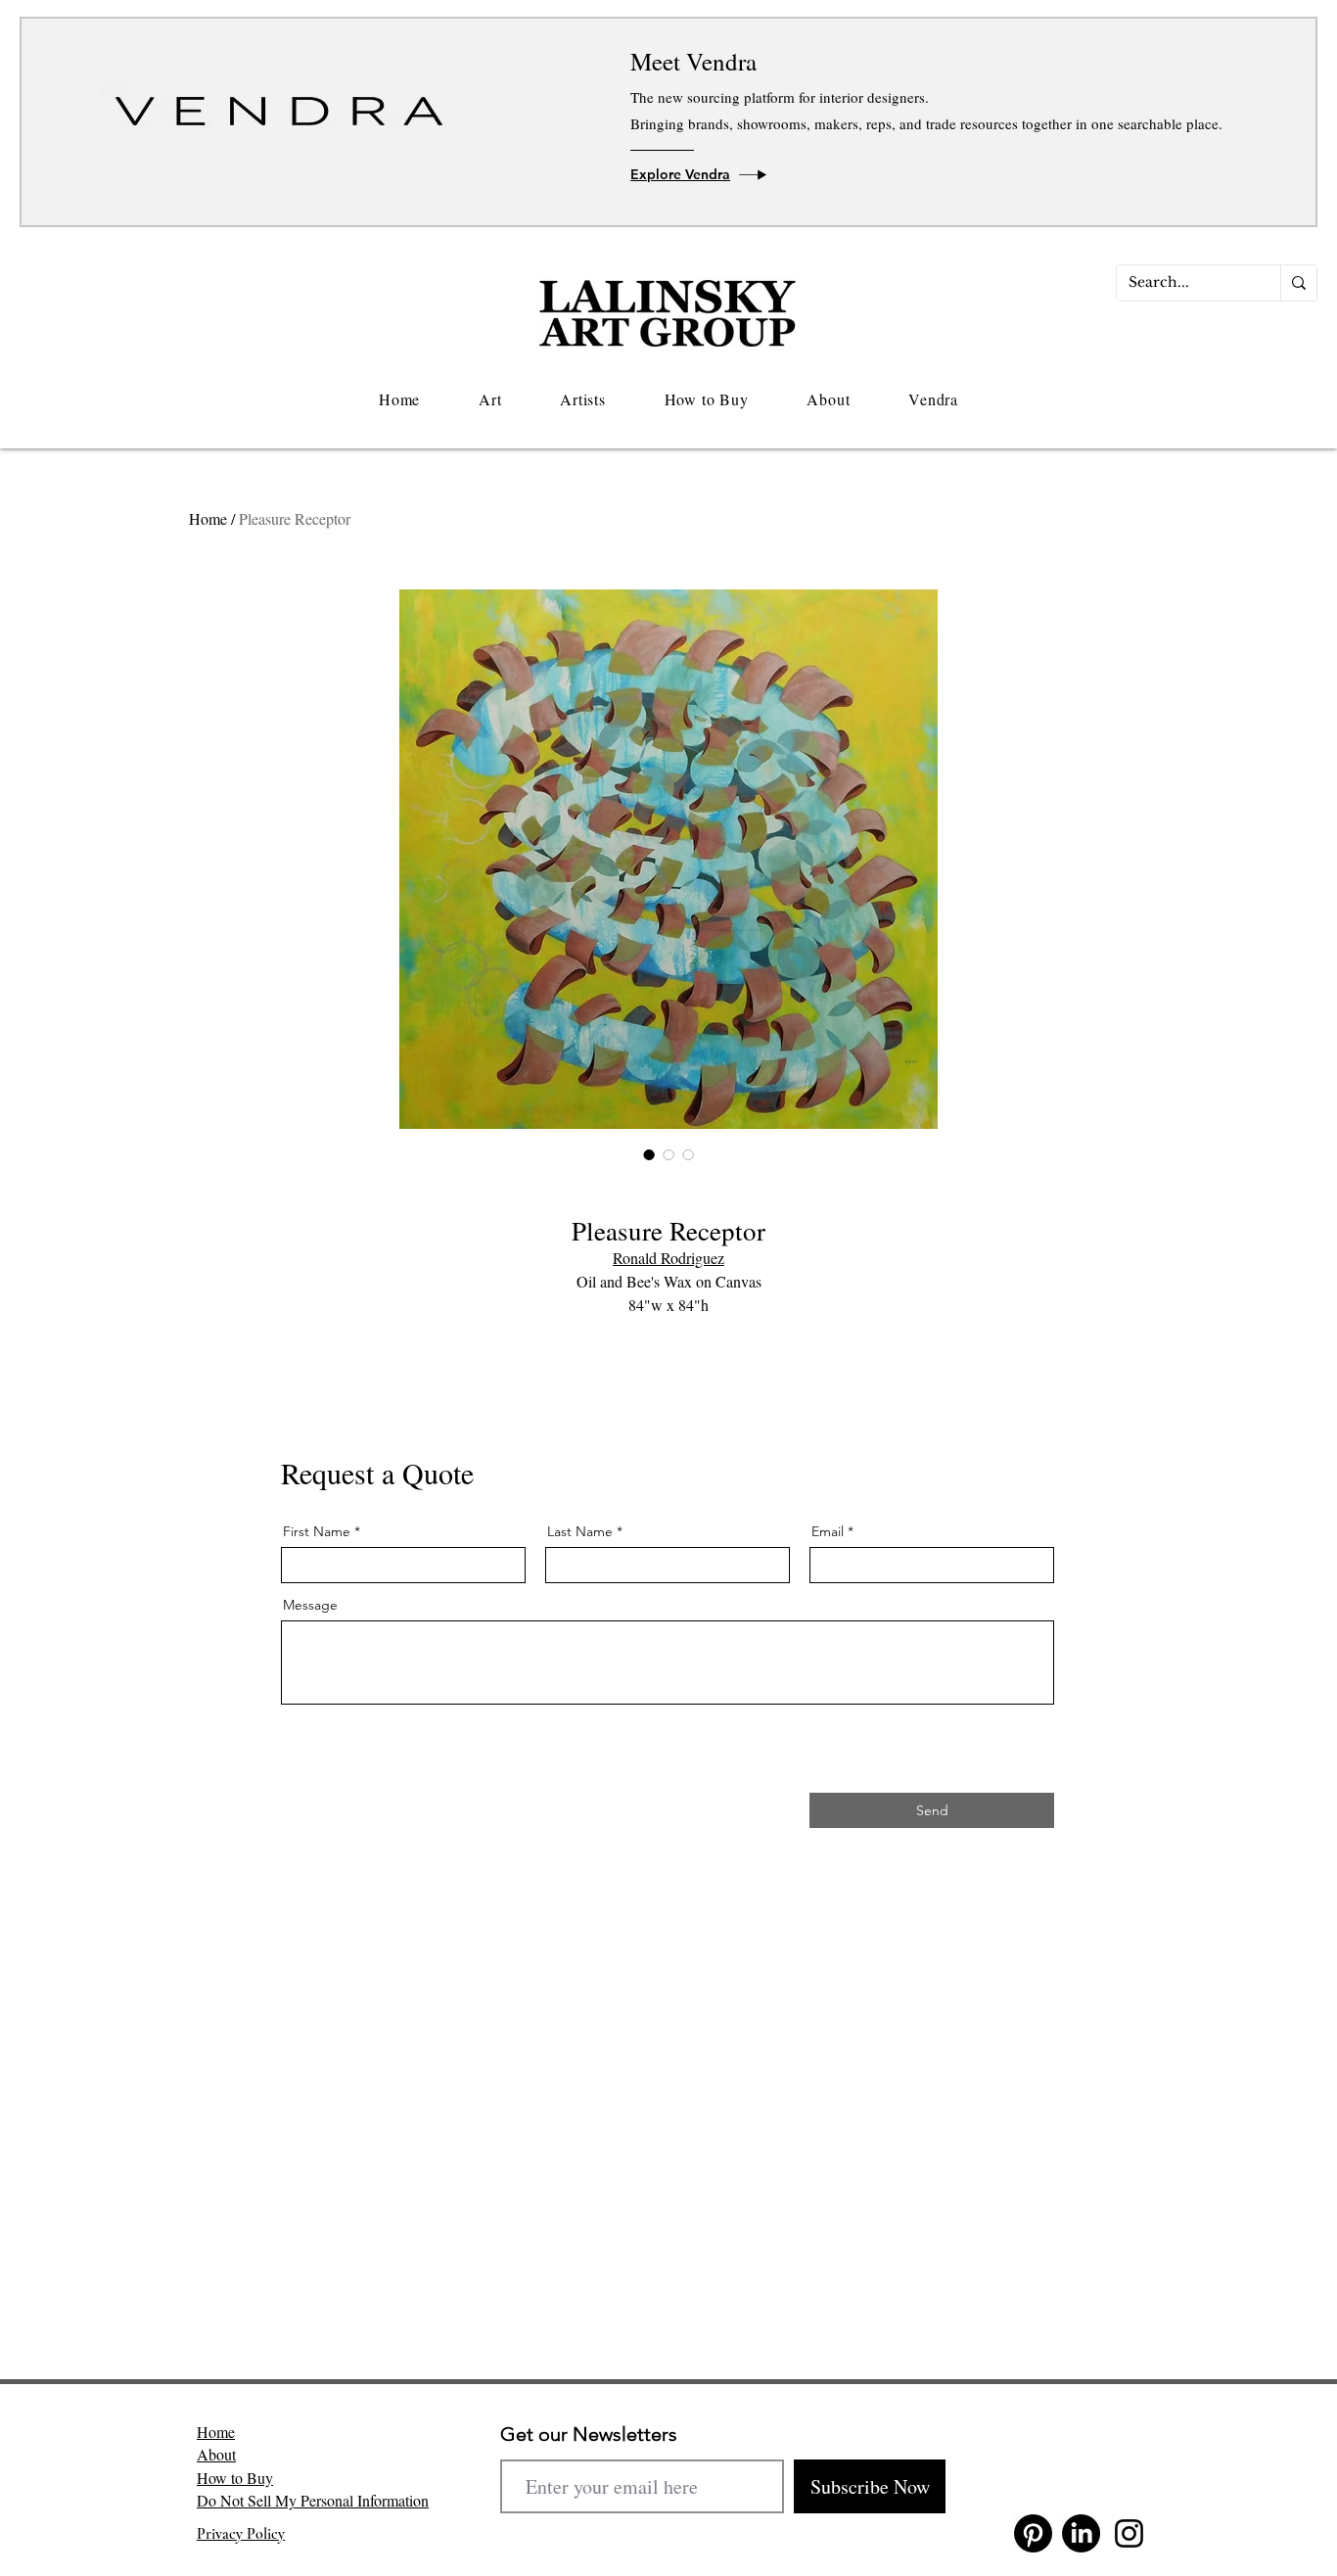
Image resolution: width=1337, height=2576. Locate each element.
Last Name (580, 1531)
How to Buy (235, 2478)
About (216, 2454)
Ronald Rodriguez (668, 1258)
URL (293, 1711)
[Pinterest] (1033, 2533)
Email (828, 1531)
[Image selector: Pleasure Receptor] (649, 1154)
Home (208, 518)
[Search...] (1298, 283)
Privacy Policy (241, 2534)
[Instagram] (1129, 2533)
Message (310, 1605)
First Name (317, 1531)
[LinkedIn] (1081, 2533)
